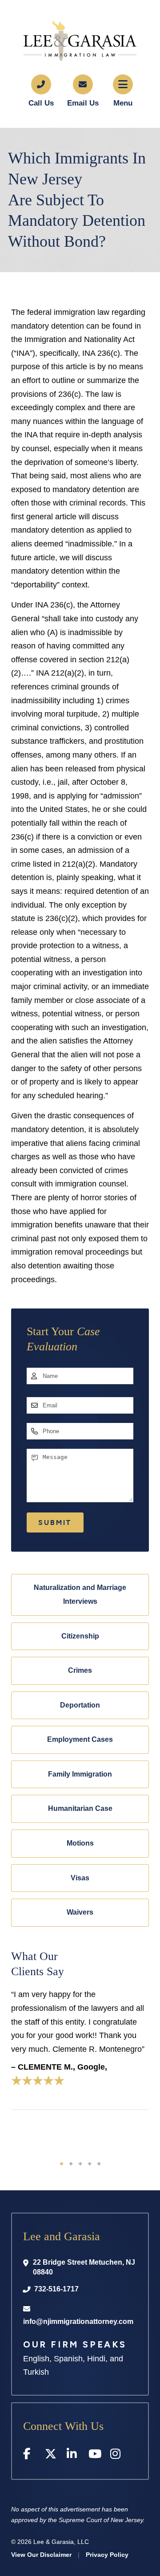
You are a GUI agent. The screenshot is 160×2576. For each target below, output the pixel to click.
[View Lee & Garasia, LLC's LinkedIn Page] (73, 2456)
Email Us (83, 103)
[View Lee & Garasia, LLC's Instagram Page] (117, 2456)
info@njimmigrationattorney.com (78, 2321)
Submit (55, 1522)
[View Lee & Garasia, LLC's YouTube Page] (95, 2456)
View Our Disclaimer (41, 2555)
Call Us (41, 103)
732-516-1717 (56, 2289)
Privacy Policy (107, 2555)
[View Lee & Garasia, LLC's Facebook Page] (30, 2456)
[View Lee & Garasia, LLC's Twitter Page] (51, 2456)
